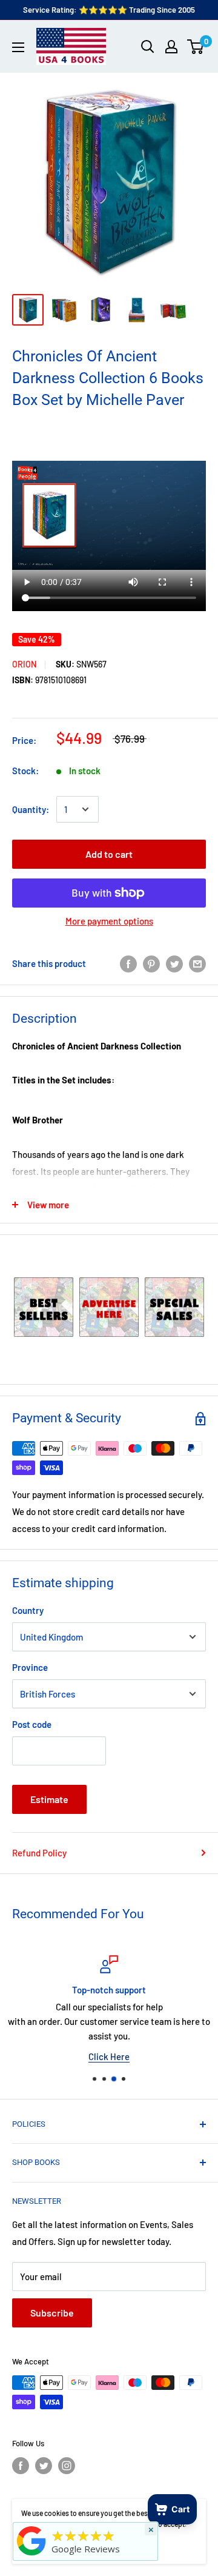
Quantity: (31, 809)
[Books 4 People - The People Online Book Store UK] (31, 2555)
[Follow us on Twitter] (44, 2466)
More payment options (109, 921)
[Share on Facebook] (128, 963)
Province (30, 1667)
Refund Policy (39, 1853)
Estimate (49, 1799)
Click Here (109, 2056)
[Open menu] (18, 47)
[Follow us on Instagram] (67, 2466)
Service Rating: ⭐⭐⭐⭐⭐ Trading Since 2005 (109, 10)
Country (28, 1610)
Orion (24, 664)
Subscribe (52, 2313)
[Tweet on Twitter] (174, 963)
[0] (196, 47)
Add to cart (109, 854)
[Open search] (148, 47)
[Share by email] (197, 963)
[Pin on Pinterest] (151, 963)
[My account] (171, 47)
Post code (32, 1724)
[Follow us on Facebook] (21, 2466)
